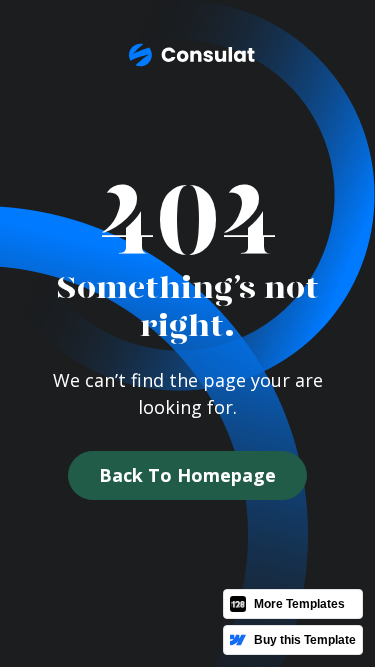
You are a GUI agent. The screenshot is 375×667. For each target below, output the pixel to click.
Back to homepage (187, 475)
